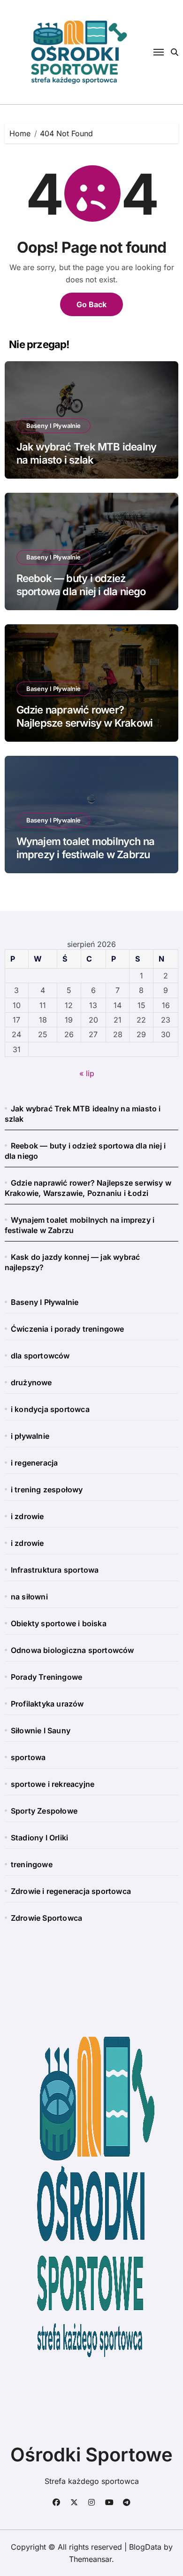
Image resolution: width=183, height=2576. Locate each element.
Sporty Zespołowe (44, 1811)
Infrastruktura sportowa (55, 1570)
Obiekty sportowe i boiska (59, 1623)
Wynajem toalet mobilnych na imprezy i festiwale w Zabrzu (86, 848)
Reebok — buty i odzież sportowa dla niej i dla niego (81, 585)
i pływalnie (30, 1436)
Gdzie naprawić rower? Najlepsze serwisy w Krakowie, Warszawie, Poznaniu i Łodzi (89, 723)
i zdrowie (27, 1516)
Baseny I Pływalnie (53, 426)
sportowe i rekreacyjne (53, 1784)
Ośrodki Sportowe (91, 2455)
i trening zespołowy (47, 1490)
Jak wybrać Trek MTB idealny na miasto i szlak (87, 454)
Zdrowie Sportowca (46, 1918)
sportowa (28, 1757)
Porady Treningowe (46, 1677)
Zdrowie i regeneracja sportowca (71, 1891)
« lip (87, 1073)
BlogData (145, 2547)
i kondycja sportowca (50, 1409)
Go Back (91, 304)
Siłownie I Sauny (41, 1730)
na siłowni (29, 1597)
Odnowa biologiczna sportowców (72, 1650)
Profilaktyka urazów (47, 1704)
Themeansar (90, 2559)
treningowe (32, 1864)
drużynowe (31, 1382)
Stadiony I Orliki (39, 1838)
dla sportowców (40, 1356)
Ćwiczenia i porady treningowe (68, 1329)
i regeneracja (34, 1463)
